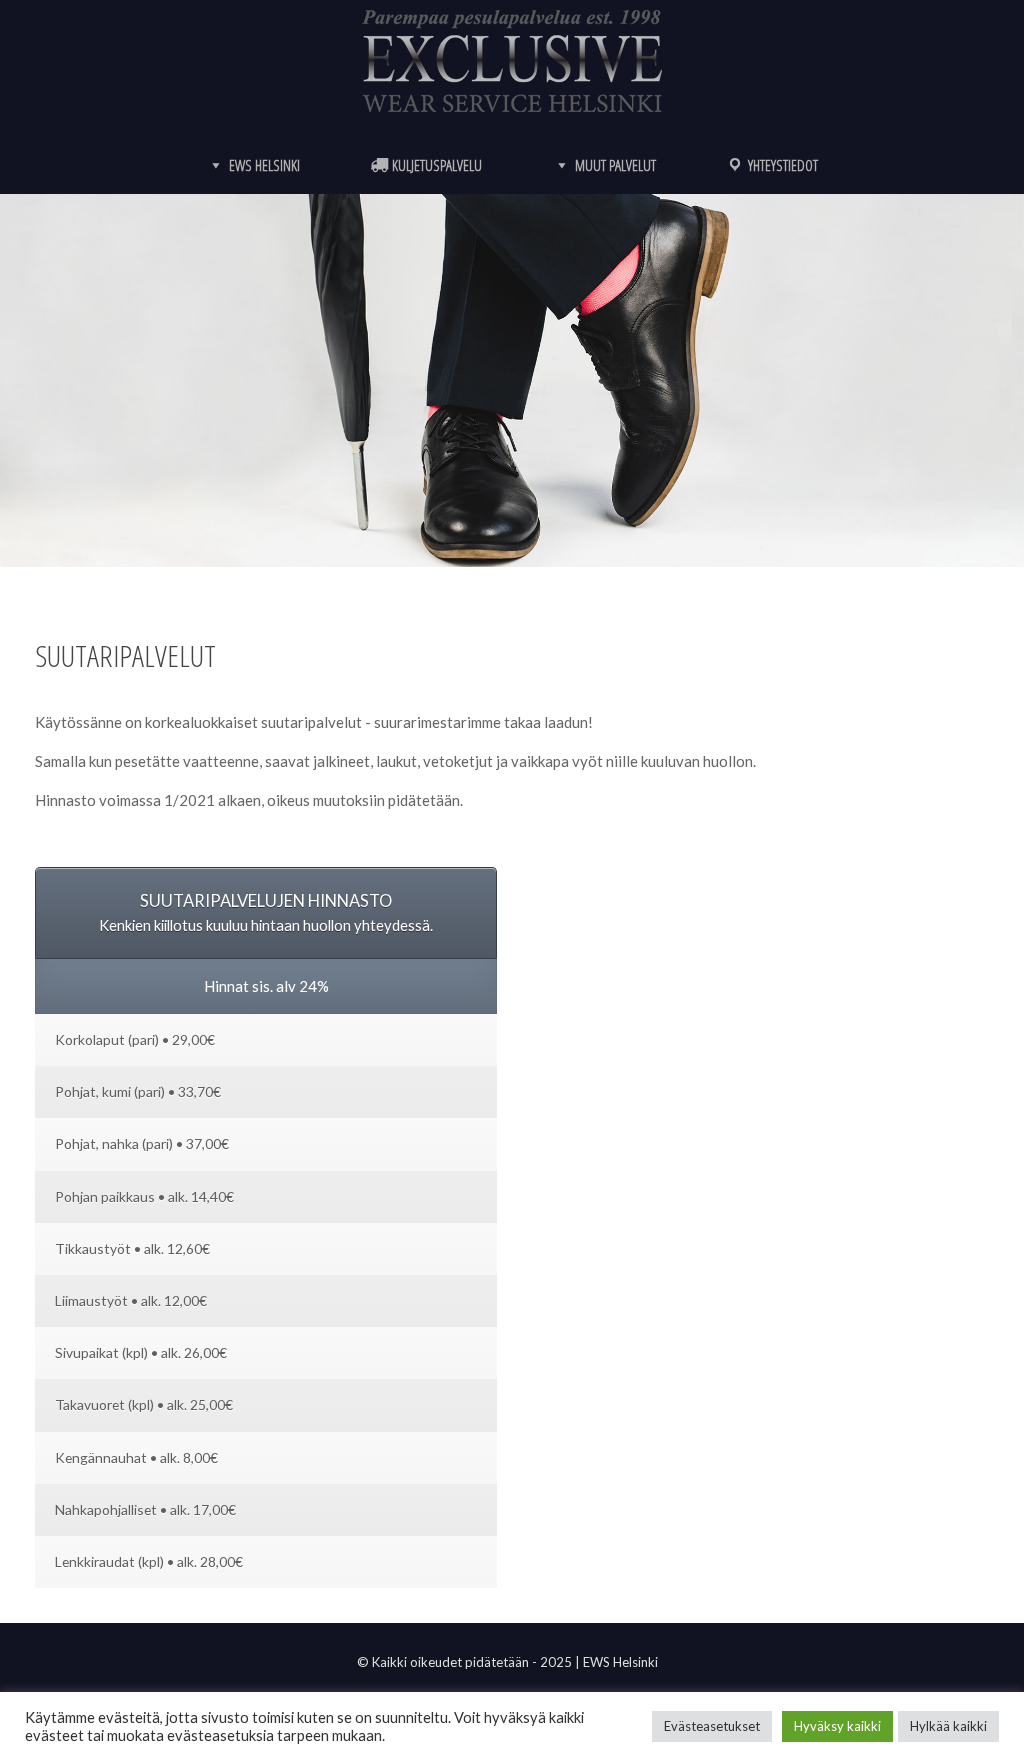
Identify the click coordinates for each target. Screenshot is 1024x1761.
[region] (512, 380)
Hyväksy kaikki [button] (837, 1726)
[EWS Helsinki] (512, 61)
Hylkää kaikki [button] (948, 1726)
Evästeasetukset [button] (712, 1726)
